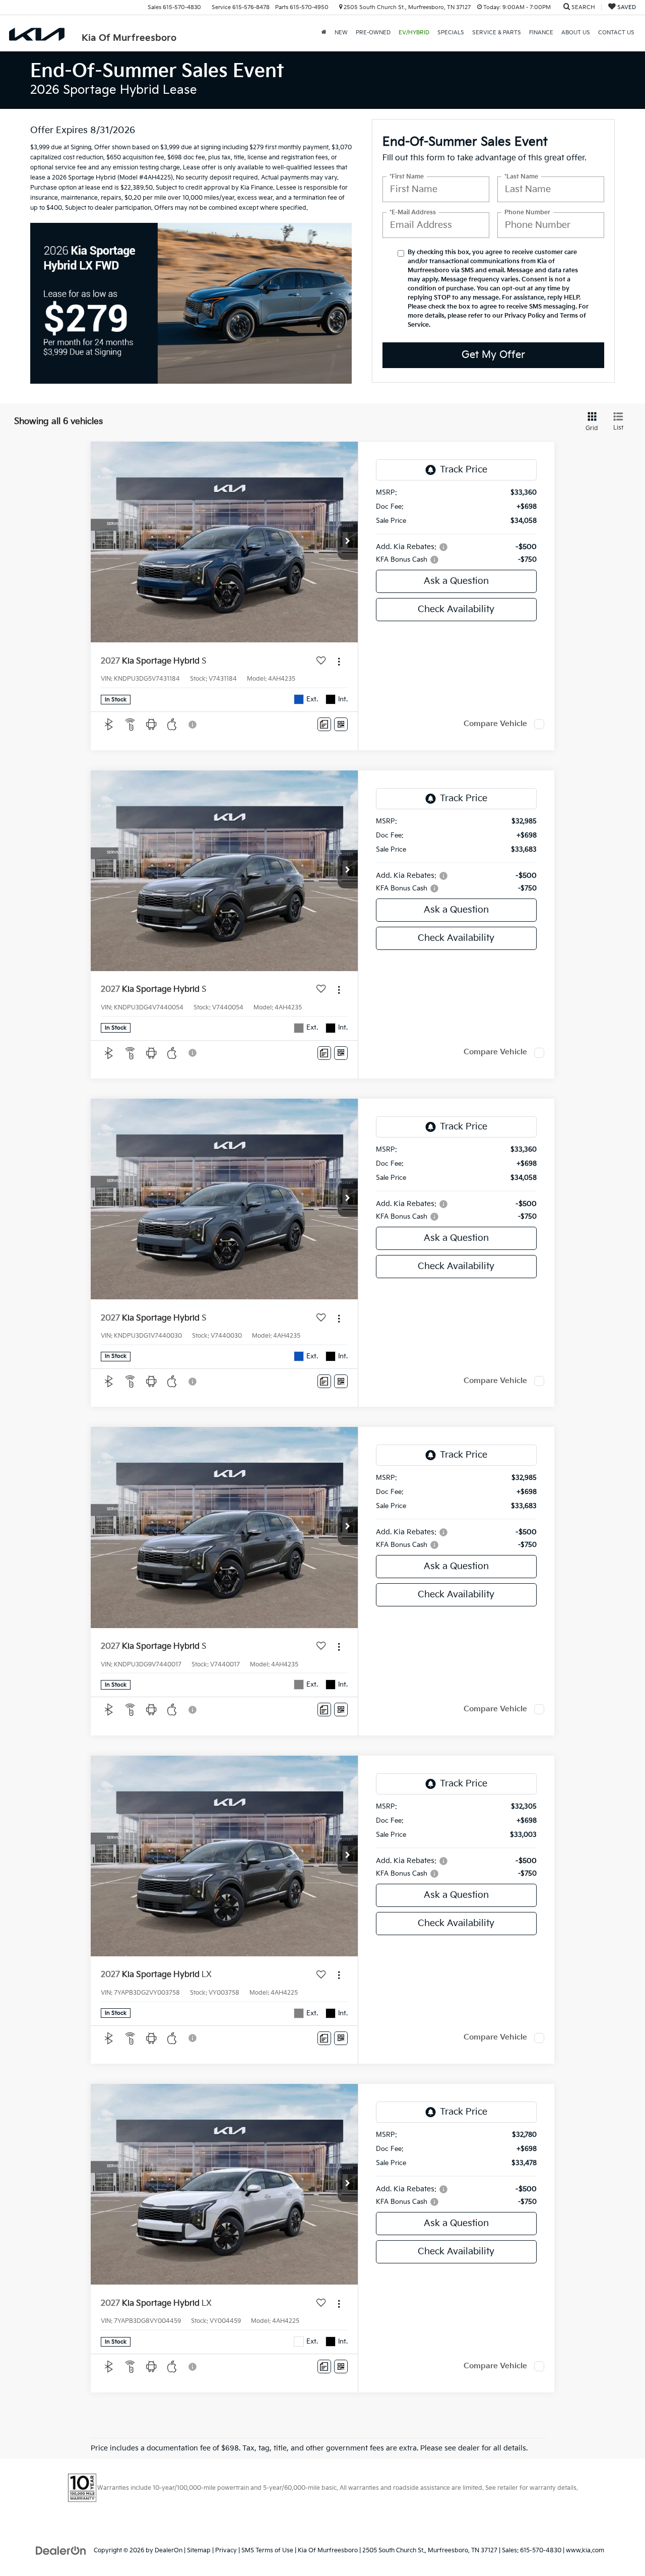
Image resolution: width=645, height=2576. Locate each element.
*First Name (407, 177)
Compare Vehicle (495, 724)
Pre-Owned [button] (373, 33)
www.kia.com (585, 2551)
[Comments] (324, 724)
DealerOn (169, 2551)
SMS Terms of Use (267, 2551)
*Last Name (521, 177)
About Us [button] (576, 33)
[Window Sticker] (341, 724)
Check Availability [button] (456, 609)
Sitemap (199, 2551)
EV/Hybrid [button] (414, 33)
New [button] (341, 33)
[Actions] (339, 661)
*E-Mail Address (413, 213)
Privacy (226, 2551)
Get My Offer (493, 355)
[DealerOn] (61, 2550)
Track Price (464, 470)
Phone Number (527, 213)
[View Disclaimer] (193, 725)
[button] (348, 542)
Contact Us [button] (616, 33)
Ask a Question (456, 581)
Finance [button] (541, 33)
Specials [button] (451, 33)
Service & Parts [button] (497, 33)
